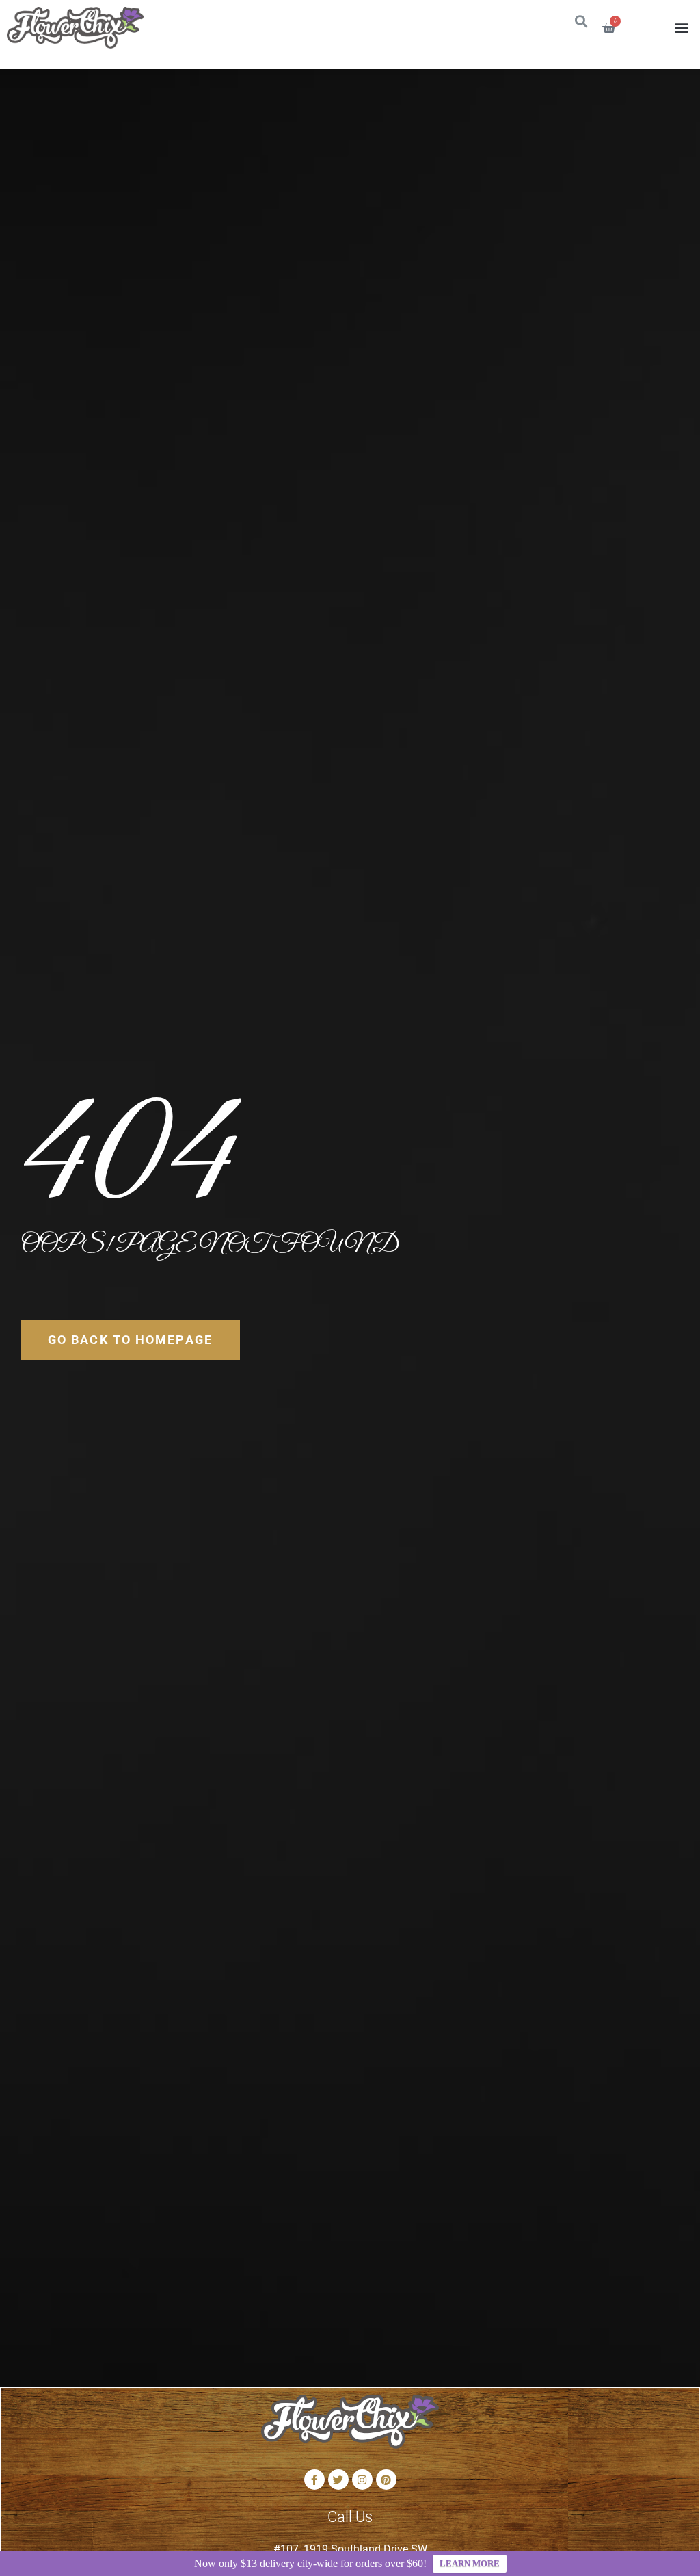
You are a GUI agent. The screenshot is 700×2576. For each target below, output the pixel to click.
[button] (682, 28)
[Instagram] (362, 2480)
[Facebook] (314, 2480)
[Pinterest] (386, 2480)
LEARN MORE (470, 2563)
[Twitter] (338, 2480)
